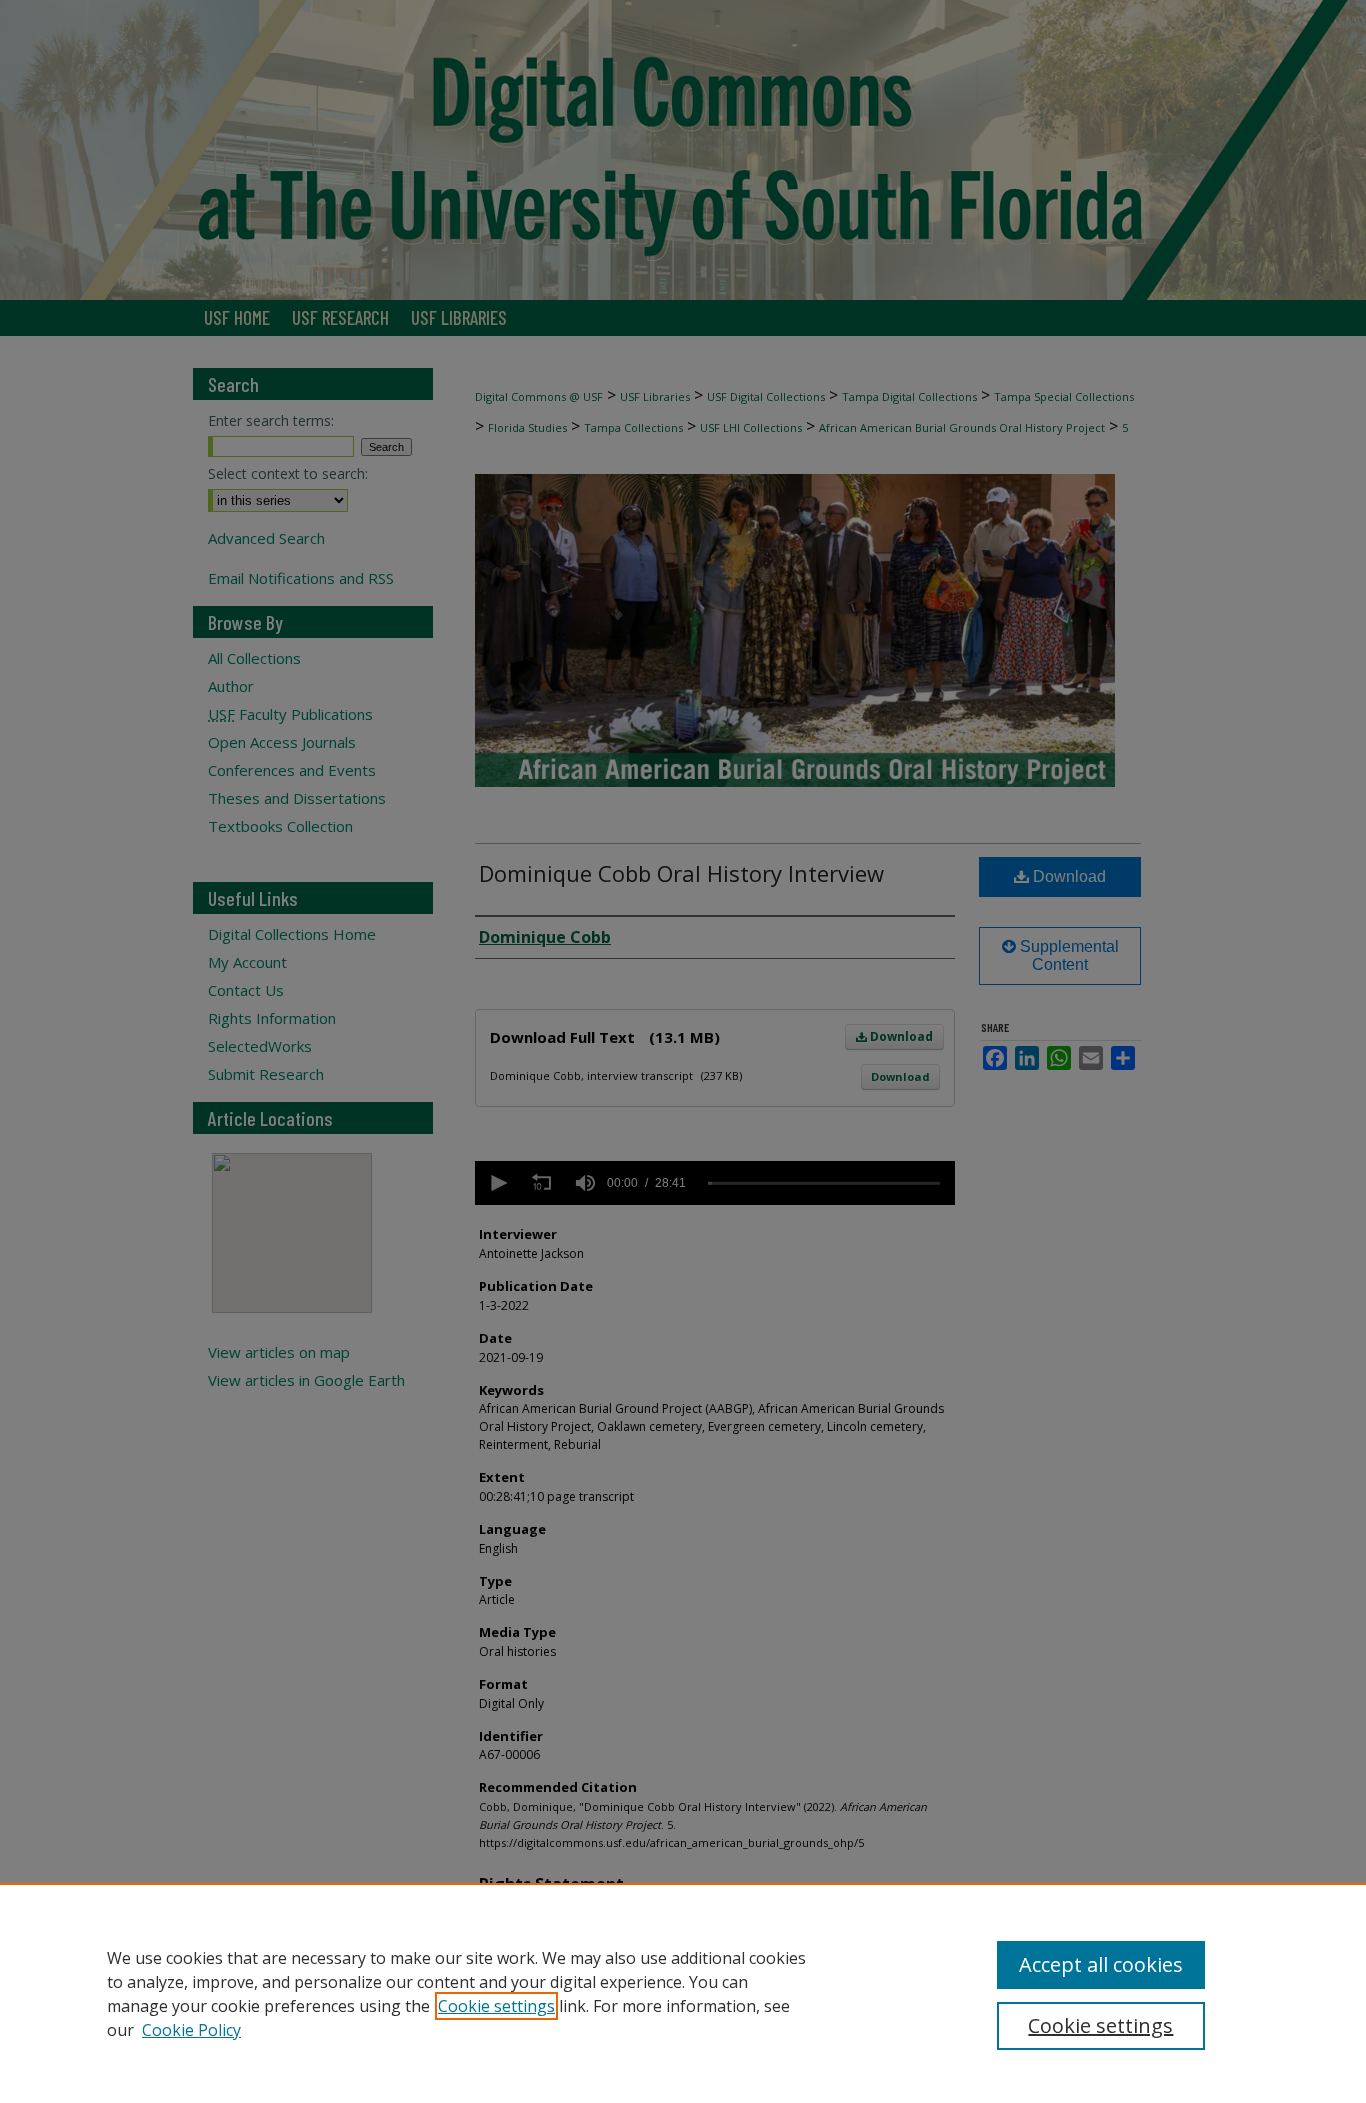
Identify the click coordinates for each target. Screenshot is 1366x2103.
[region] (683, 1993)
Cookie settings (496, 2006)
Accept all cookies (1101, 1964)
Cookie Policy (191, 2030)
